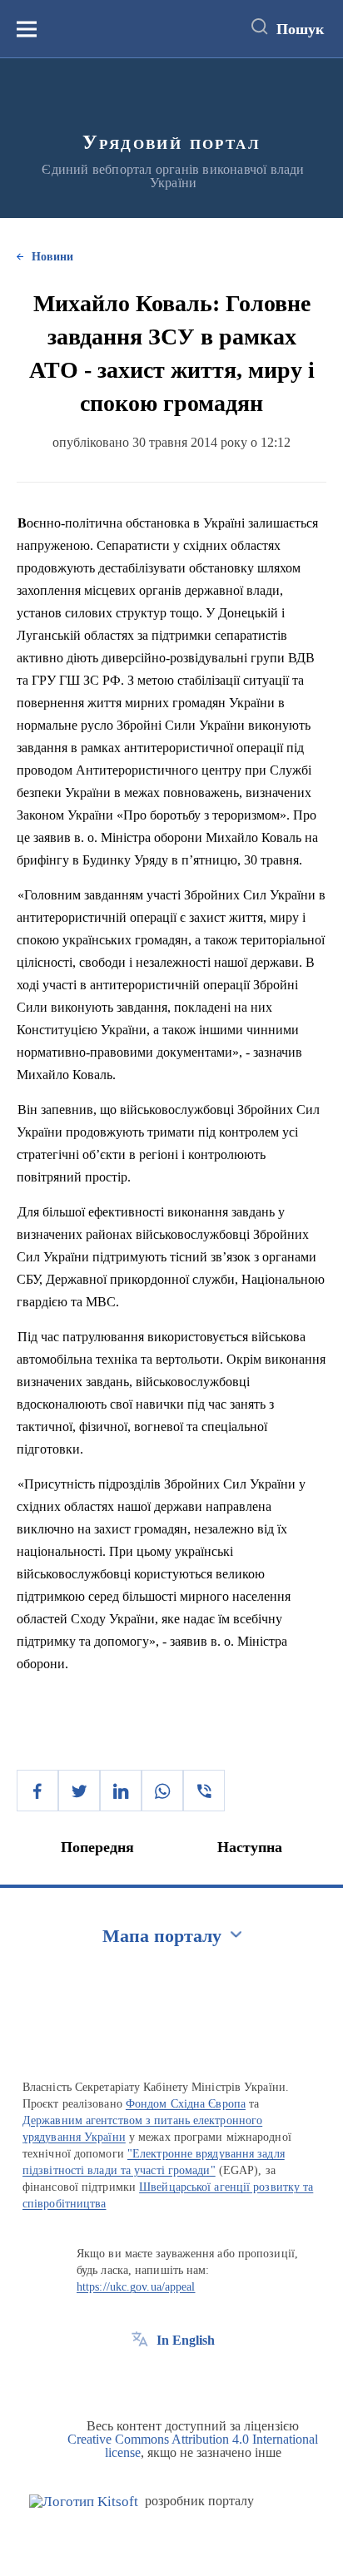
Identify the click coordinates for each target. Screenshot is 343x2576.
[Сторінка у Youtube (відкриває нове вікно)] (201, 2378)
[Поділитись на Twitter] (79, 1791)
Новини (52, 257)
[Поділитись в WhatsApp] (162, 1791)
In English (186, 2340)
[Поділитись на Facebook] (37, 1791)
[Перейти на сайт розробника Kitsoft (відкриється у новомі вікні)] (84, 2502)
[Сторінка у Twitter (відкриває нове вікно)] (171, 2378)
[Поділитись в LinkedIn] (121, 1791)
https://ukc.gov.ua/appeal (136, 2287)
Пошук (300, 29)
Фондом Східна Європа (186, 2104)
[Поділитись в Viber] (204, 1791)
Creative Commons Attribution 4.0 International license (193, 2446)
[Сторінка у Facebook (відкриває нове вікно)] (140, 2378)
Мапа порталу (162, 1936)
